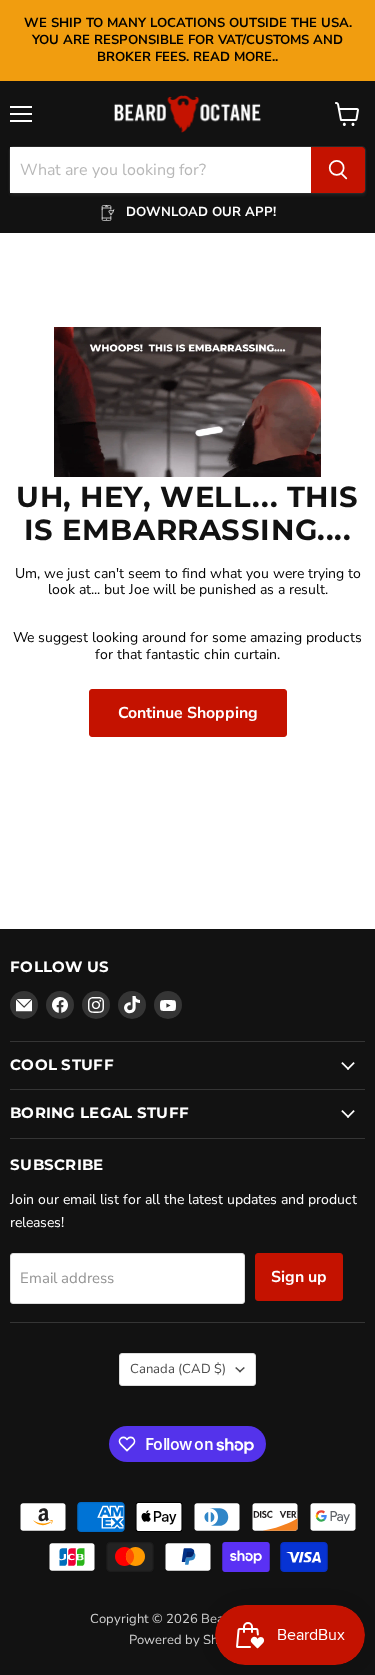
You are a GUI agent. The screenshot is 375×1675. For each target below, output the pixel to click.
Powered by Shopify (188, 1640)
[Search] (338, 170)
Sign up (299, 1277)
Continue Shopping (188, 713)
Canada (178, 1369)
